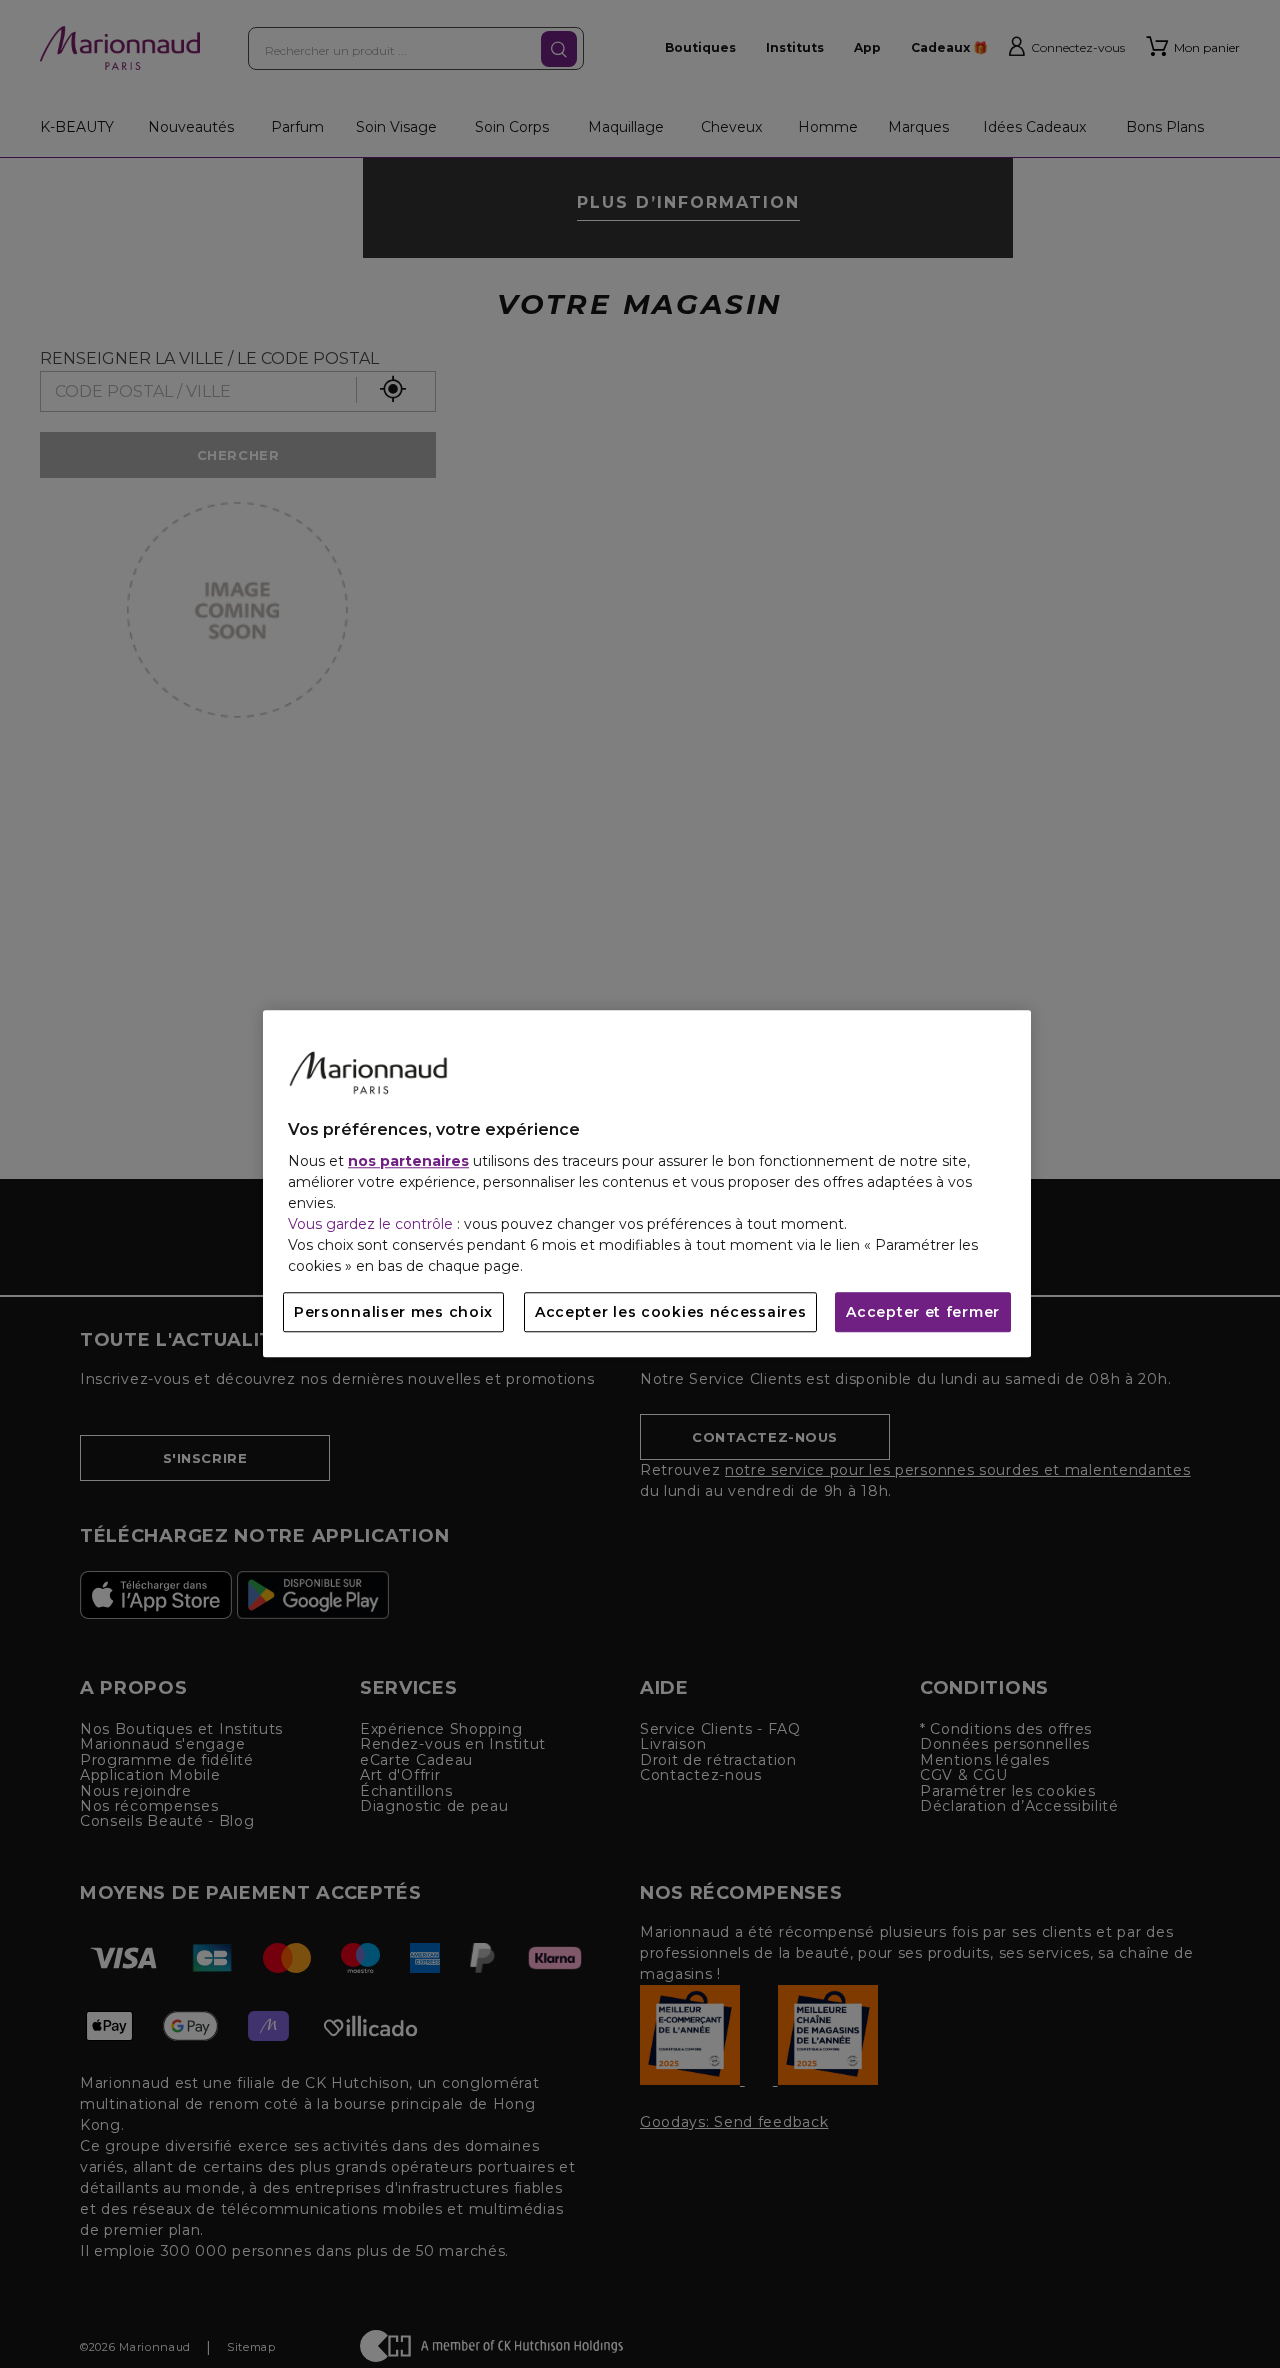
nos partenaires (408, 1162)
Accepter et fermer (923, 1313)
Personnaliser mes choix (393, 1313)
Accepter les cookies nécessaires (670, 1313)
